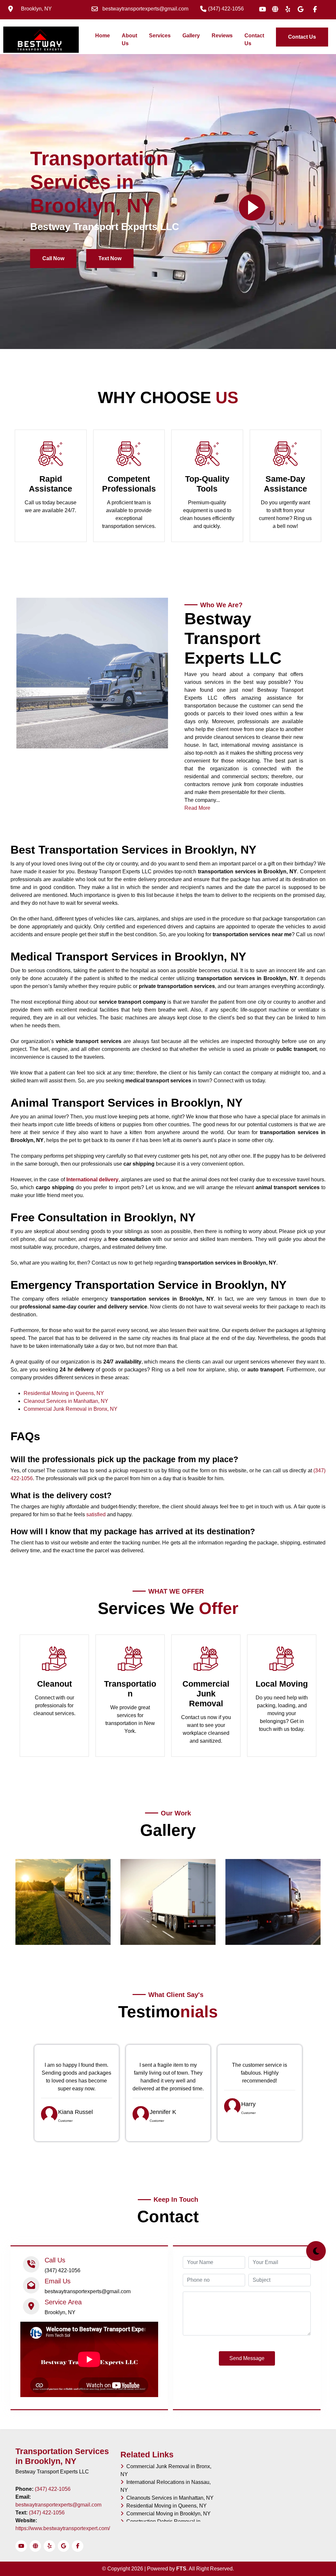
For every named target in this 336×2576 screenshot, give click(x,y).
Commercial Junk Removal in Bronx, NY (71, 1409)
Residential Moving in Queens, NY (64, 1393)
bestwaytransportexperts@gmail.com (58, 2505)
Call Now (53, 258)
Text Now (110, 258)
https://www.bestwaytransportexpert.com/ (63, 2528)
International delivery (92, 1180)
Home (104, 35)
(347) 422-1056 (53, 2489)
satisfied (96, 1514)
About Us (129, 39)
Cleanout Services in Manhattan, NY (66, 1401)
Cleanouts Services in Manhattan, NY (169, 2498)
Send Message (247, 2358)
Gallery (191, 36)
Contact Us (254, 39)
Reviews (222, 36)
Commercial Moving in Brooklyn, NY (167, 2514)
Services (160, 36)
